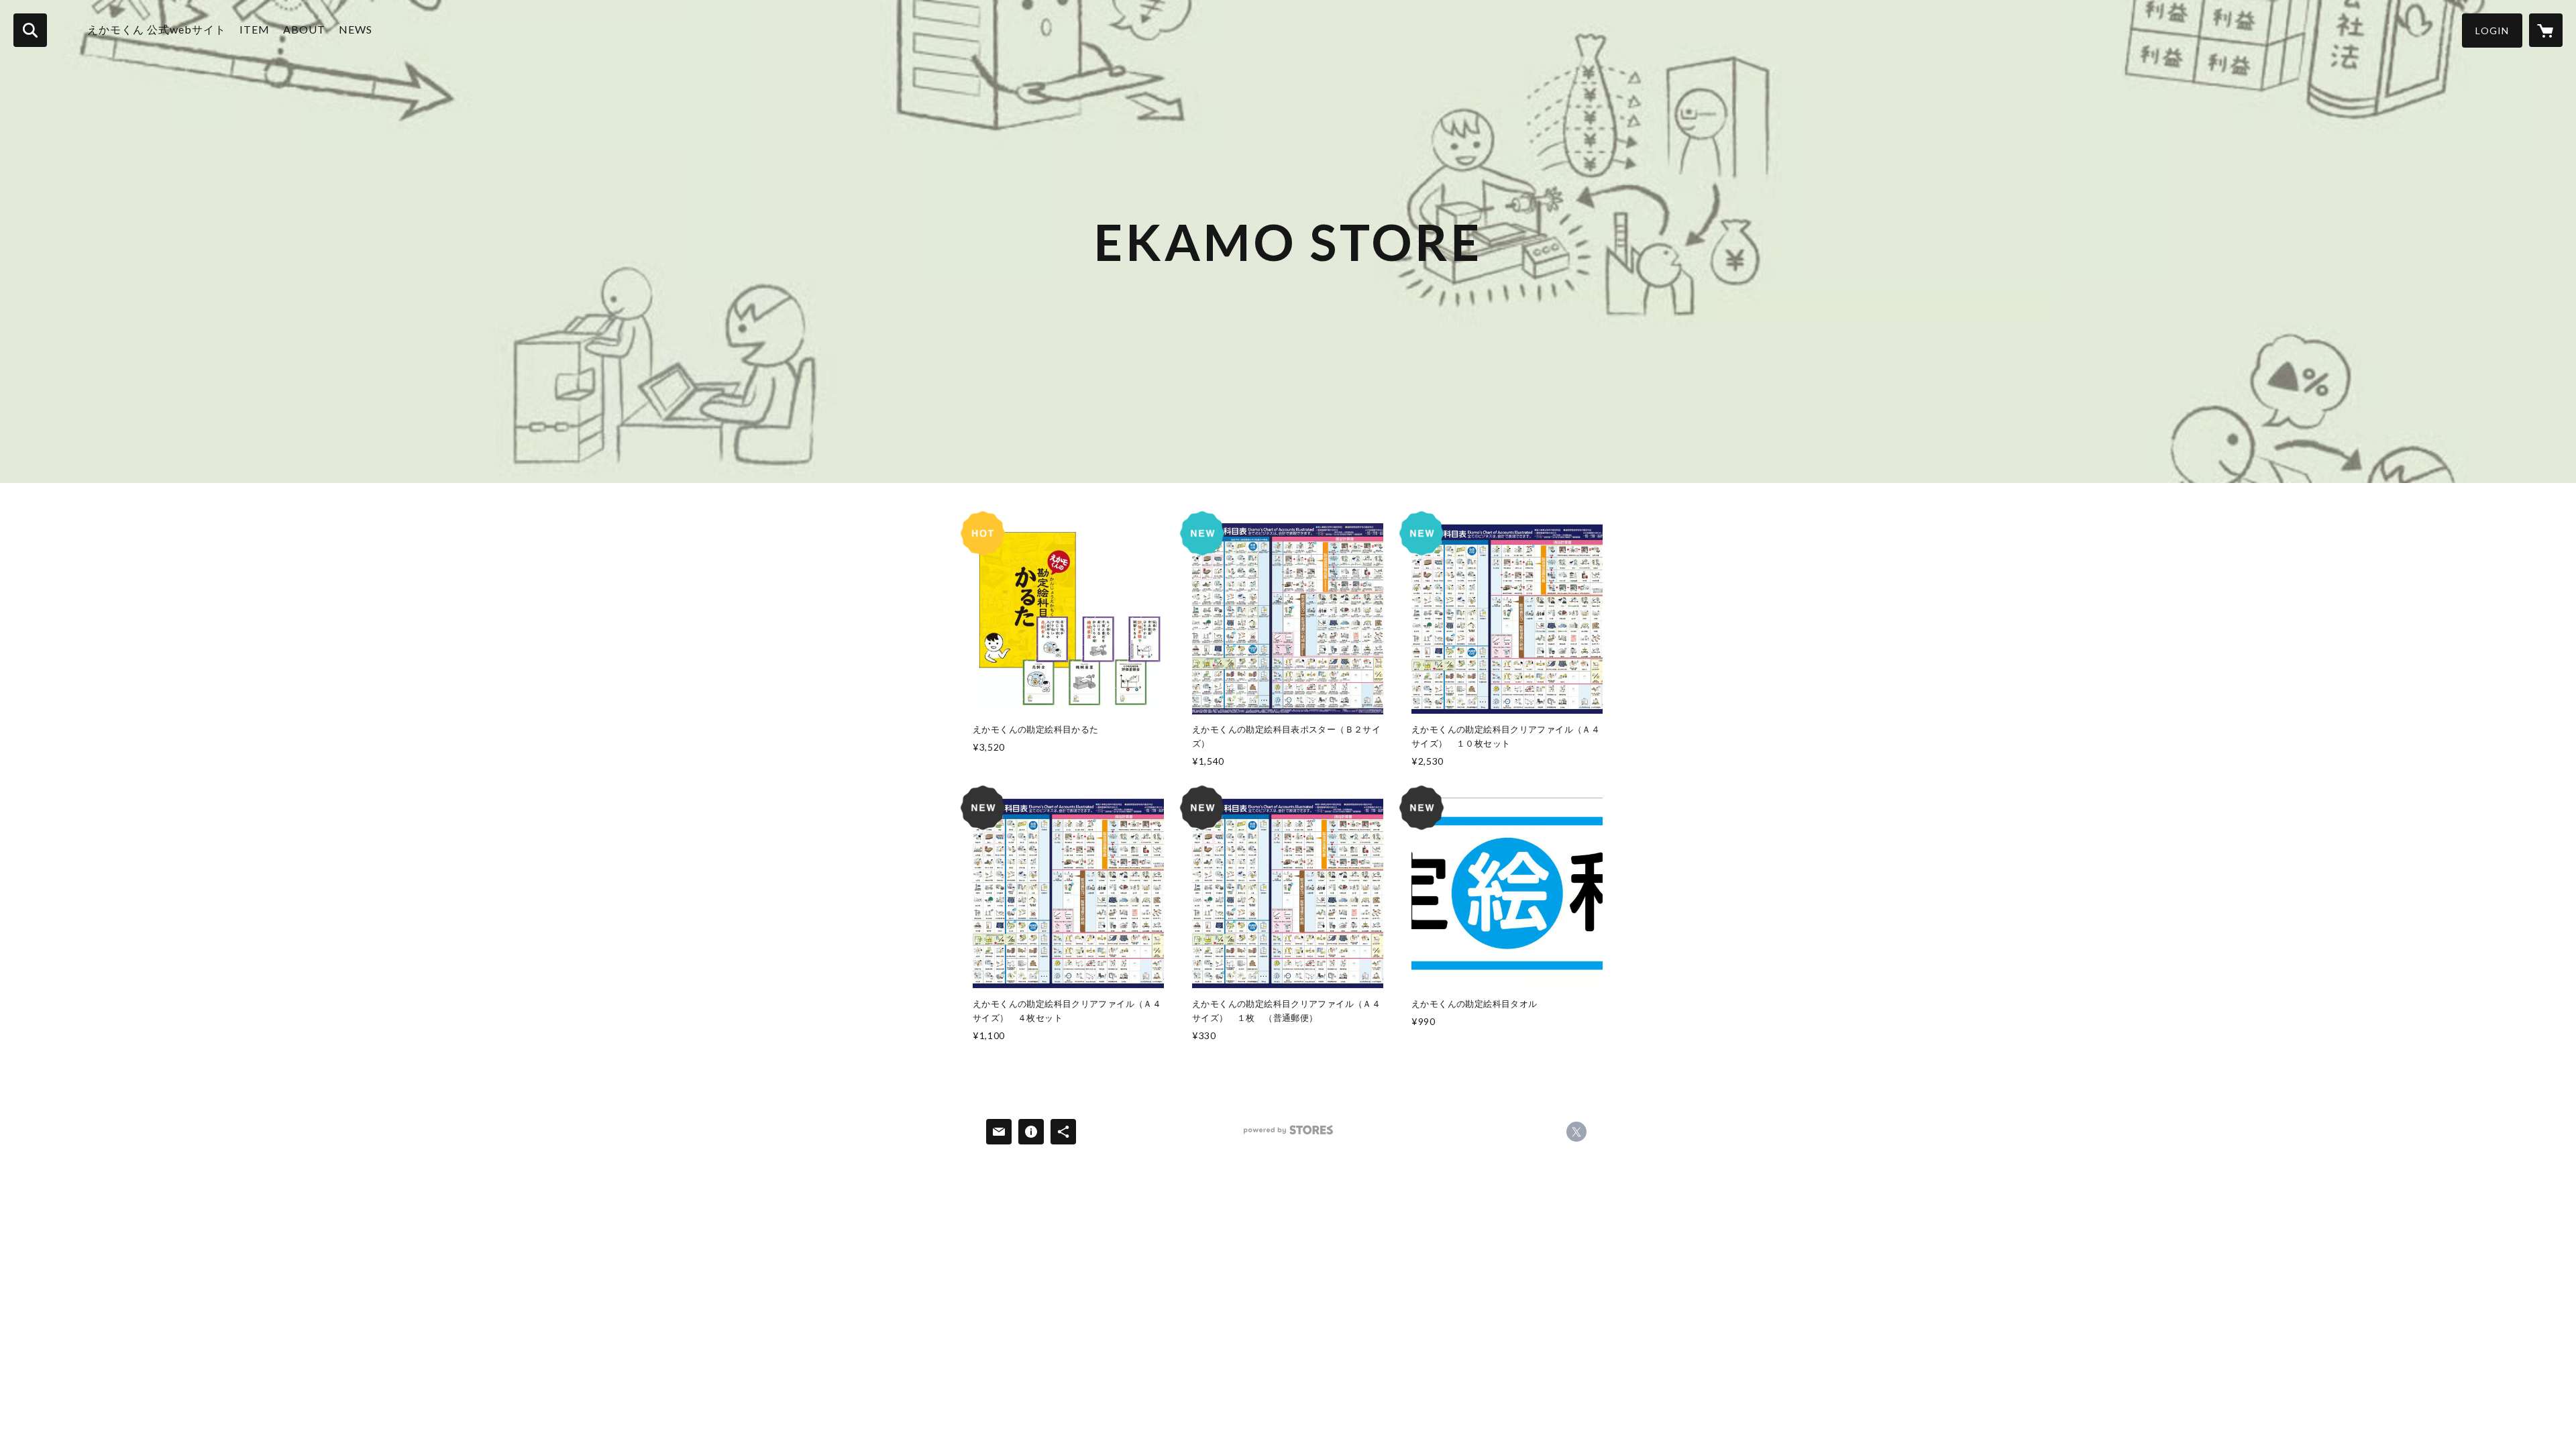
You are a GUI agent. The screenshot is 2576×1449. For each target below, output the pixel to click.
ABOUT (304, 29)
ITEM (255, 29)
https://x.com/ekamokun (1576, 1132)
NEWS (356, 29)
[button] (2492, 31)
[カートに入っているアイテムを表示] (2546, 30)
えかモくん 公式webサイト (157, 29)
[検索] (30, 30)
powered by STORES (1288, 1135)
